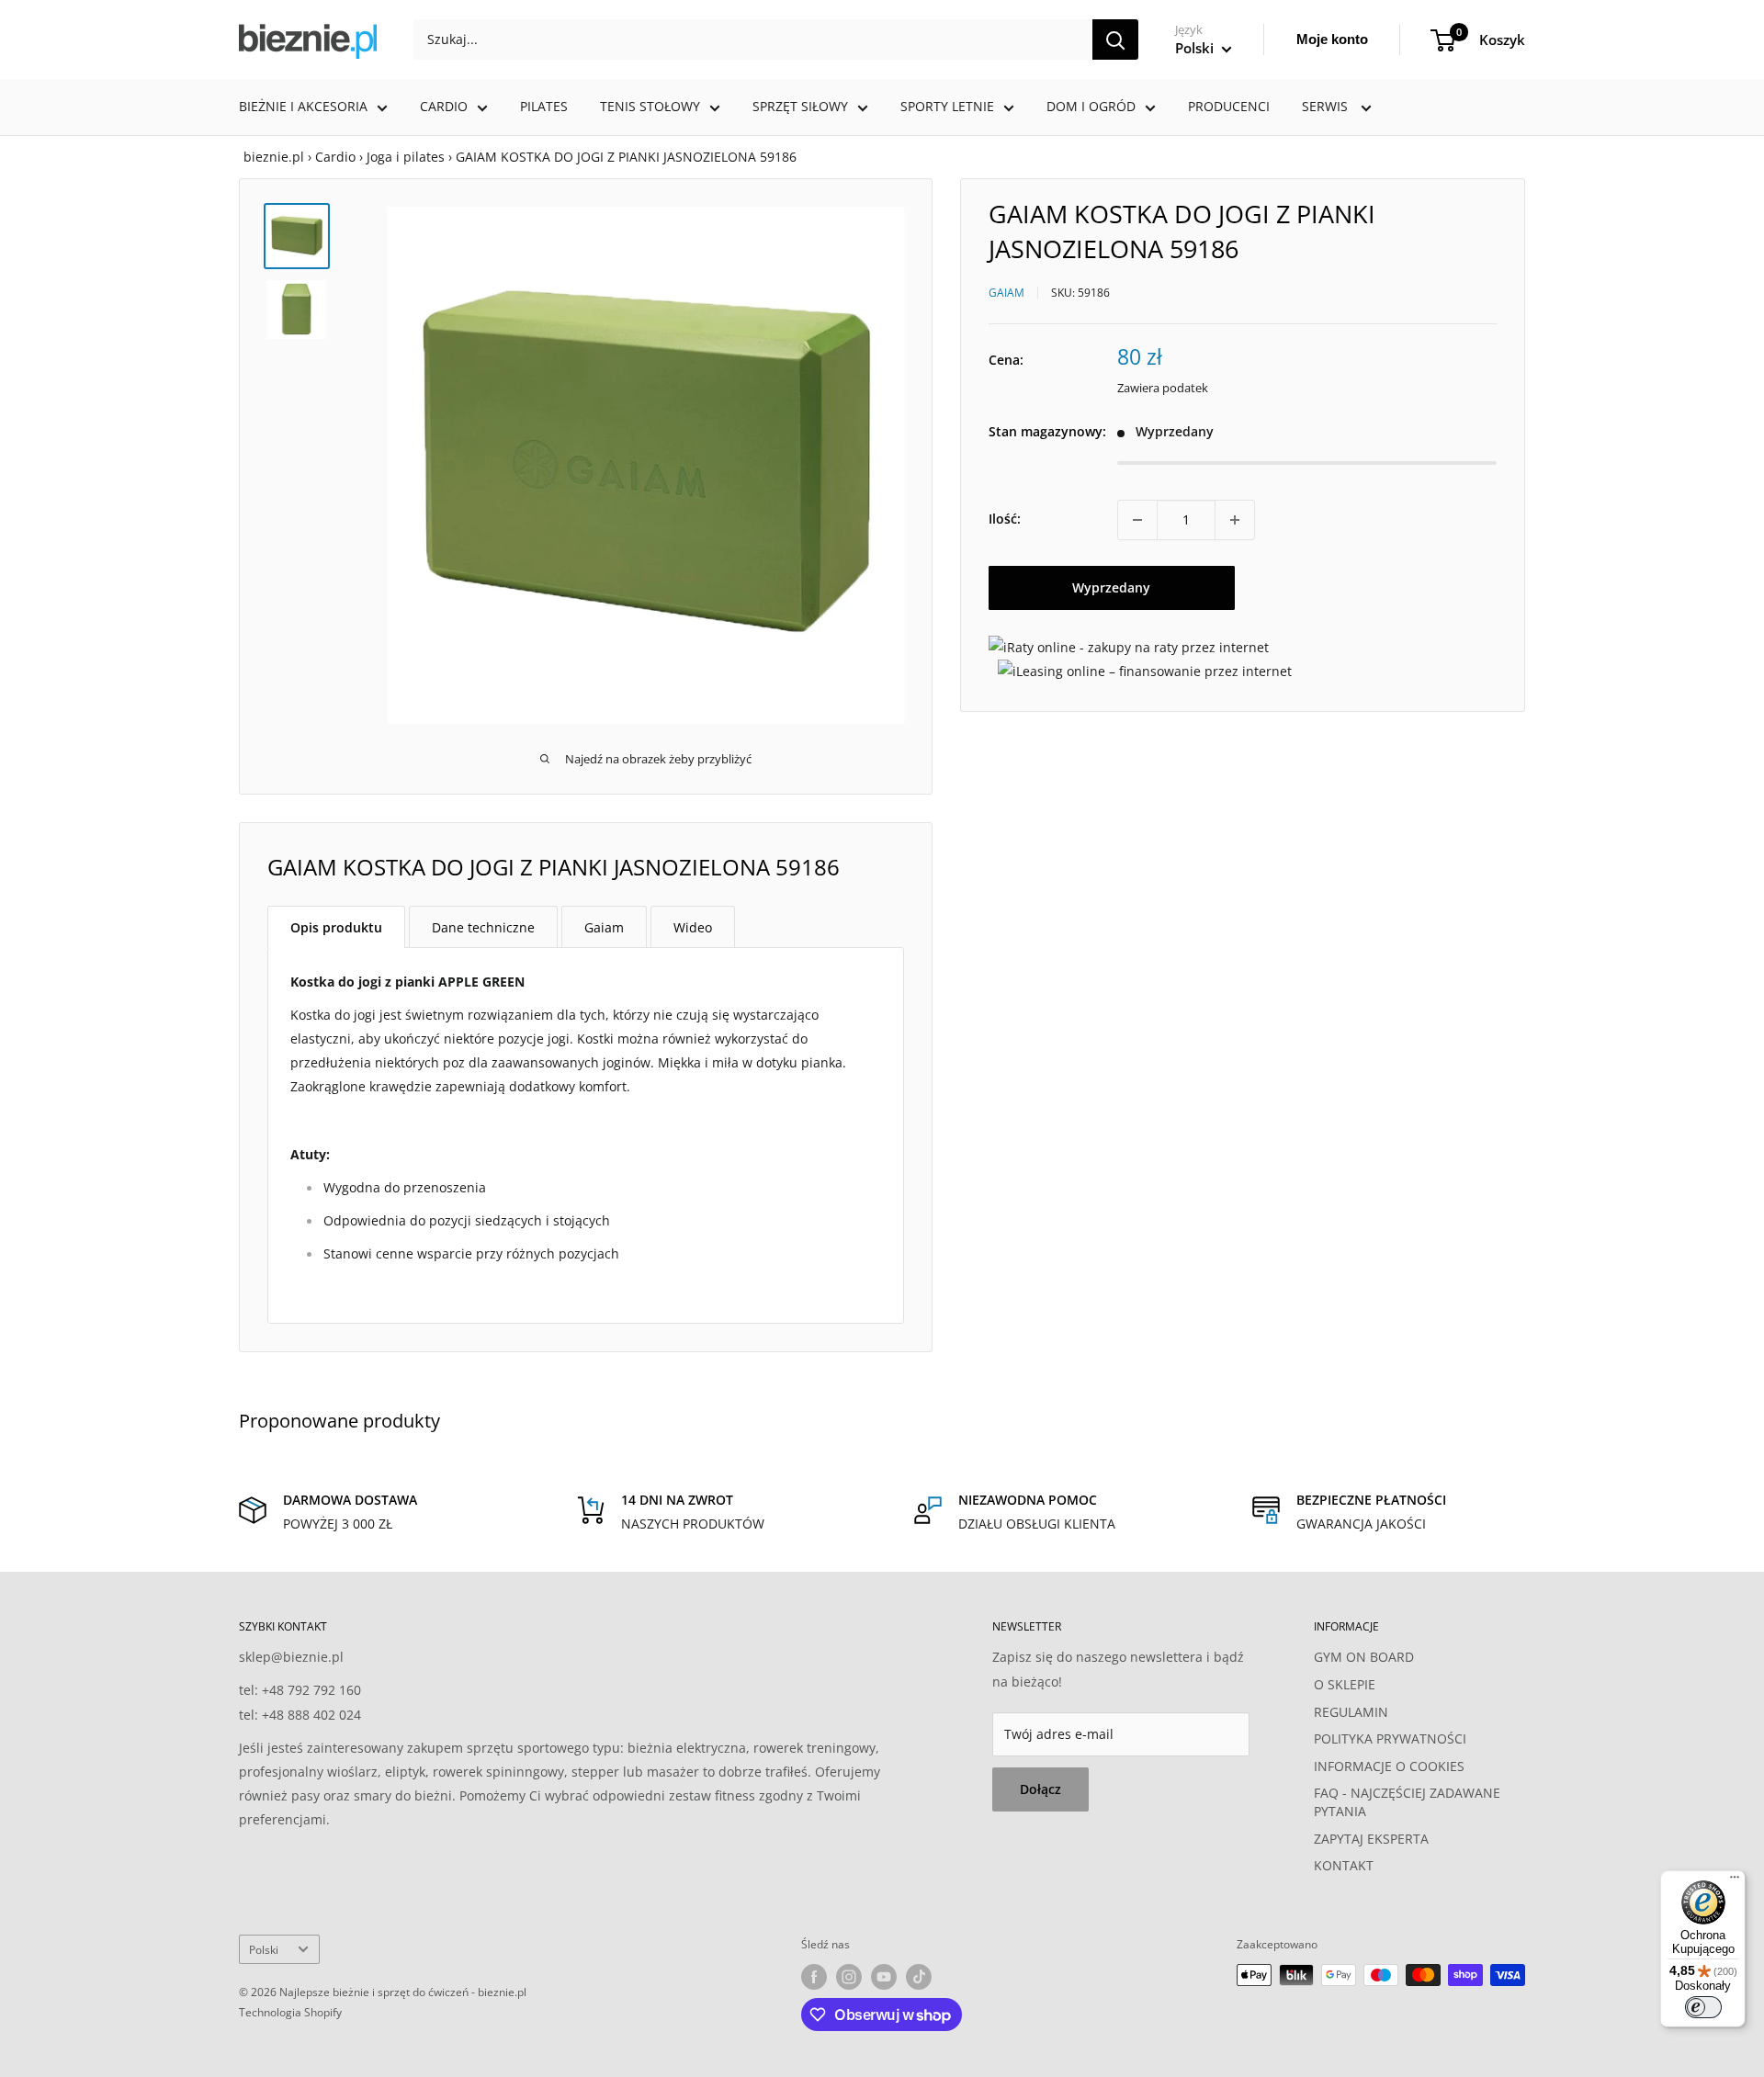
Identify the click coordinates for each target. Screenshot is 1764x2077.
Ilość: (1005, 519)
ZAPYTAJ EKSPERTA (1371, 1839)
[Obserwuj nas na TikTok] (919, 1977)
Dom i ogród (1091, 106)
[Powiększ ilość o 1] (1235, 520)
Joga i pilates (406, 157)
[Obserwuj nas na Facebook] (814, 1977)
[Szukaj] (1115, 40)
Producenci (1229, 106)
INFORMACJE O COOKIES (1389, 1766)
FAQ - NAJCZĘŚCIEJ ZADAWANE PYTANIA (1407, 1802)
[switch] (1703, 2007)
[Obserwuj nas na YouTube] (884, 1977)
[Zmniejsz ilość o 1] (1137, 520)
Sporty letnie (947, 106)
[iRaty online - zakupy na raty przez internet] (1129, 647)
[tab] (336, 927)
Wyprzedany (1111, 587)
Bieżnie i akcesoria (303, 106)
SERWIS (1327, 106)
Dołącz (1040, 1789)
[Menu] (1735, 1881)
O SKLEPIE (1345, 1684)
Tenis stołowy (650, 106)
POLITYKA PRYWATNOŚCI (1390, 1738)
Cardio (444, 106)
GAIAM (1006, 293)
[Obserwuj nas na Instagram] (849, 1977)
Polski (264, 1949)
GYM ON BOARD (1364, 1657)
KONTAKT (1344, 1865)
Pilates (544, 106)
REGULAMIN (1351, 1712)
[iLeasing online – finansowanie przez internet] (1145, 671)
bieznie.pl (274, 157)
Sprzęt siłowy (800, 106)
